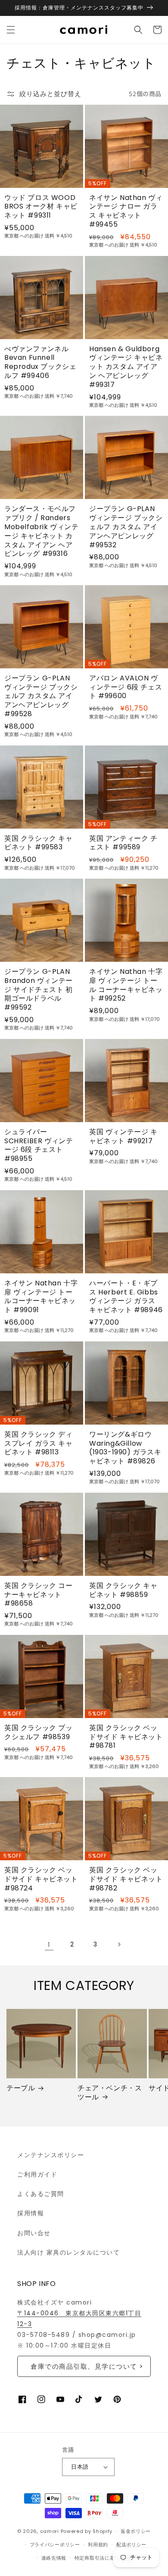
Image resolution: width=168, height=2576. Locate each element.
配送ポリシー (131, 2545)
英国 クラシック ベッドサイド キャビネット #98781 (126, 1737)
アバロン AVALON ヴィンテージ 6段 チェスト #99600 (126, 687)
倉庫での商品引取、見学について (84, 2366)
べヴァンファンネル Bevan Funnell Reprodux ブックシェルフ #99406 (40, 363)
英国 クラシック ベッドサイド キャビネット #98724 (41, 1879)
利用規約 (98, 2545)
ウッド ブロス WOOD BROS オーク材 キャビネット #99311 (41, 207)
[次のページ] (119, 1944)
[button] (11, 30)
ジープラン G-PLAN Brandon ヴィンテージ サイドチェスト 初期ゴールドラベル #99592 (39, 990)
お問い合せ (34, 2233)
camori (50, 2531)
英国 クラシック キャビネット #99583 (39, 843)
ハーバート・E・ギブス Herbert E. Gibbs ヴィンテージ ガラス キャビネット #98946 (126, 1297)
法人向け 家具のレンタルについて (68, 2252)
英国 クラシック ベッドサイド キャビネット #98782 (126, 1879)
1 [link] (49, 1944)
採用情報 (31, 2213)
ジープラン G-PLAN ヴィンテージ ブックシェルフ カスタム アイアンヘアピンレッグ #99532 (126, 527)
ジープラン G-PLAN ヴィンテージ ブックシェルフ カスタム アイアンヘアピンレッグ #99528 (41, 696)
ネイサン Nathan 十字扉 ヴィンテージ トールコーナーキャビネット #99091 (41, 1297)
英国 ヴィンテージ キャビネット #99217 (123, 1137)
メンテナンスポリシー (51, 2155)
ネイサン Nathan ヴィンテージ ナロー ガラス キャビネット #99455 (126, 211)
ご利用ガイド (37, 2174)
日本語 (80, 2467)
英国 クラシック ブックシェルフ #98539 (39, 1733)
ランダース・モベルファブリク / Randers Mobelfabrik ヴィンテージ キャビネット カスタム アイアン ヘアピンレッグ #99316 (42, 532)
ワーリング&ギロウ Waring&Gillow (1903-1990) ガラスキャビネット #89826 (125, 1448)
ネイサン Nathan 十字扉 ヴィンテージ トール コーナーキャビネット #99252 (126, 985)
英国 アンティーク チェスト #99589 (123, 843)
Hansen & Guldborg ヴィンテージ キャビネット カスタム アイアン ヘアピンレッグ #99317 (126, 367)
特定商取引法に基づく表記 (105, 2558)
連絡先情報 (54, 2558)
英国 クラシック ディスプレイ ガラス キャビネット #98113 (39, 1444)
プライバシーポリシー (55, 2545)
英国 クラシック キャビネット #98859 (123, 1591)
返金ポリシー (136, 2531)
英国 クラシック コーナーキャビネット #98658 (39, 1595)
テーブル (21, 2088)
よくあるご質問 (41, 2194)
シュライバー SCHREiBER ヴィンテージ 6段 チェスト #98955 (39, 1146)
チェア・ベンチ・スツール (110, 2093)
